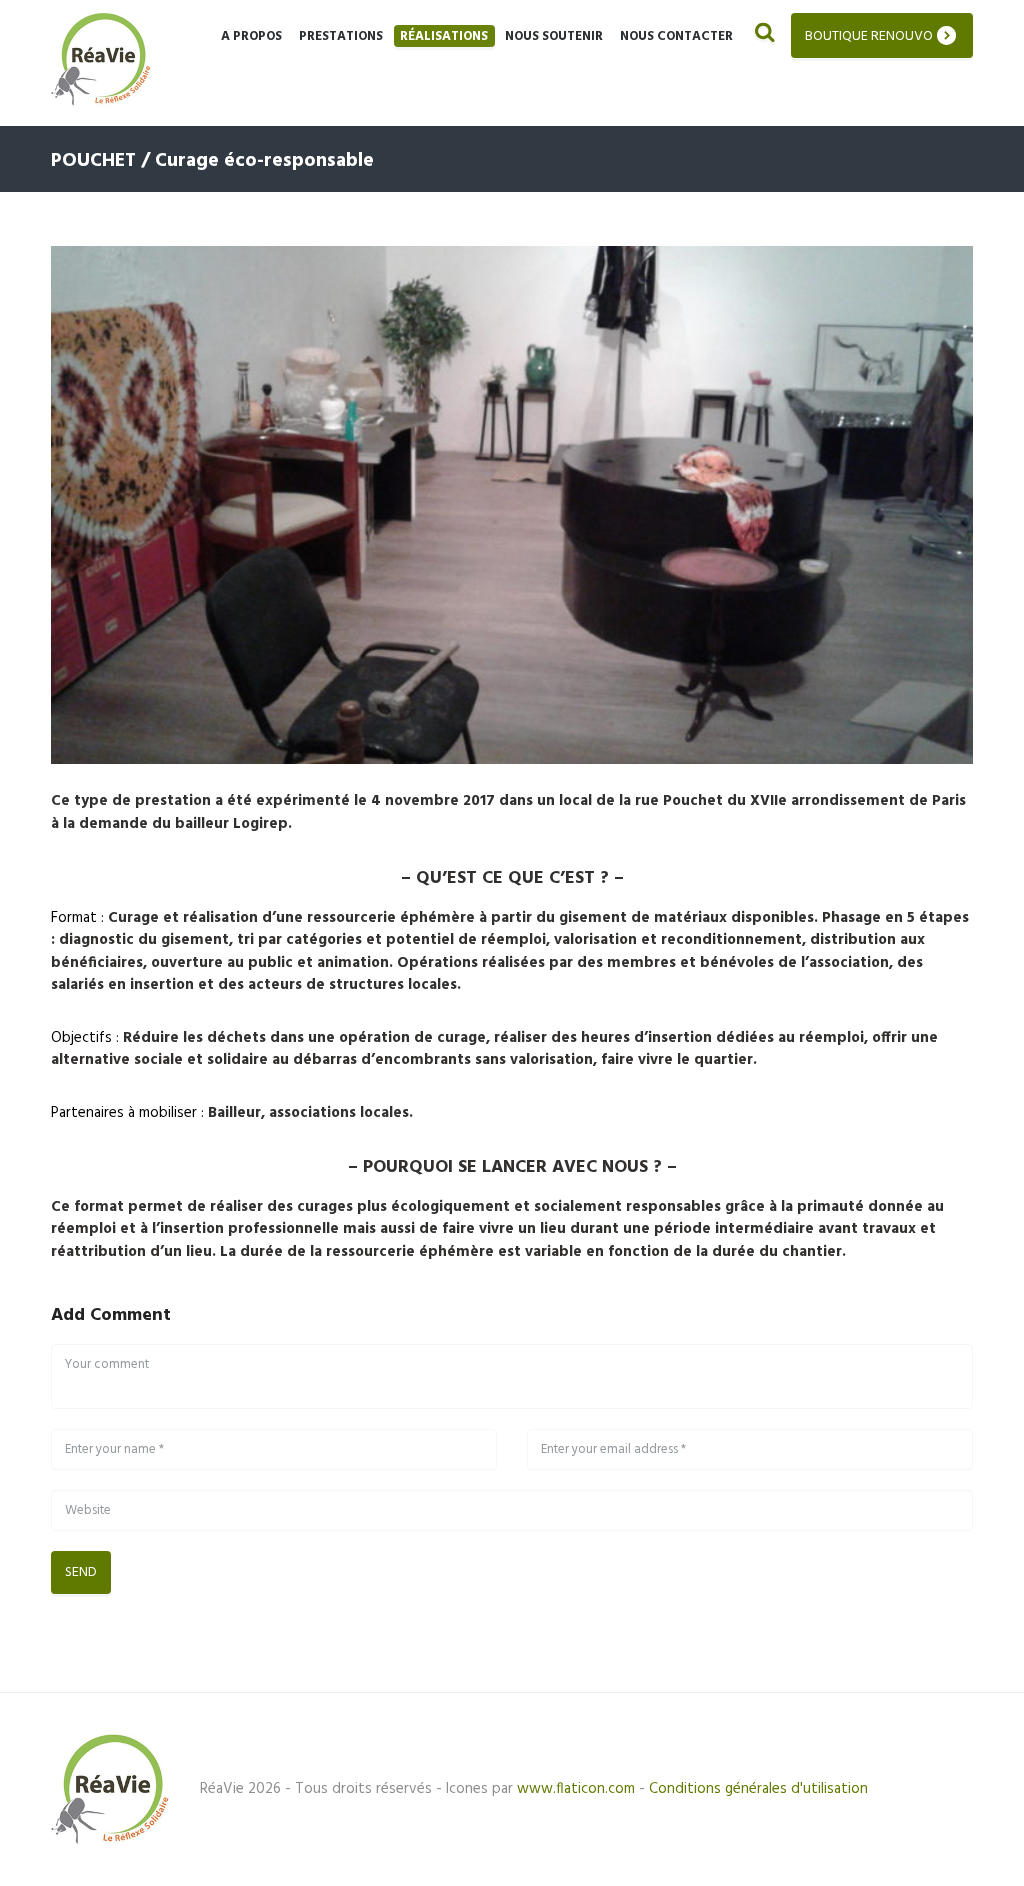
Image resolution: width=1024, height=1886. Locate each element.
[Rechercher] (763, 35)
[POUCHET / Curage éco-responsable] (512, 505)
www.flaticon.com (576, 1789)
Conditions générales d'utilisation (758, 1789)
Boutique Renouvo (869, 36)
